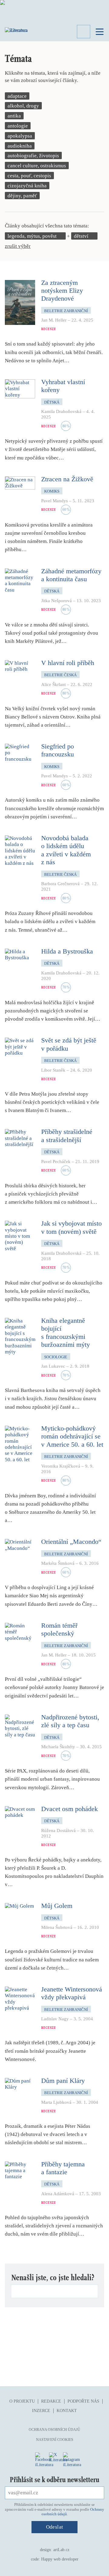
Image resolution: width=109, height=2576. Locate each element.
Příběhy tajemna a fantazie (63, 2168)
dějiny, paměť (22, 196)
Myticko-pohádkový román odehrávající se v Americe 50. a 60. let (72, 1436)
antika (14, 116)
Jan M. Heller (54, 320)
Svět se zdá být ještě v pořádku (69, 1044)
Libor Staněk (53, 1070)
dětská (52, 402)
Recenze (49, 329)
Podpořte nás (83, 2401)
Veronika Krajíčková (61, 1466)
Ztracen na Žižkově (67, 479)
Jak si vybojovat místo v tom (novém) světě (71, 1227)
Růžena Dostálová (58, 1830)
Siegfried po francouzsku (58, 750)
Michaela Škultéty (58, 1747)
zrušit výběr (18, 246)
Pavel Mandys (54, 501)
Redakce (51, 2401)
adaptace (17, 96)
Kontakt (67, 2411)
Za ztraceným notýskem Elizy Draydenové (62, 291)
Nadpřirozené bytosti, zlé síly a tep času (70, 1721)
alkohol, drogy (23, 106)
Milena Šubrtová (57, 1927)
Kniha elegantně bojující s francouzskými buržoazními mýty (66, 1332)
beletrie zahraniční (66, 311)
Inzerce (41, 2411)
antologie (18, 126)
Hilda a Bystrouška (67, 951)
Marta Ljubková (56, 2102)
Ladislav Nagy (55, 2019)
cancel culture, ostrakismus (37, 166)
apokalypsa (20, 136)
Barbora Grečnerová (60, 884)
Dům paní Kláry (63, 2081)
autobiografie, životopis (33, 156)
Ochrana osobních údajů (54, 2430)
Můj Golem (57, 1906)
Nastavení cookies (55, 2440)
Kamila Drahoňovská (61, 411)
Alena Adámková (58, 2194)
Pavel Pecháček (56, 1162)
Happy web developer (60, 2559)
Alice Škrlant (53, 684)
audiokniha (20, 146)
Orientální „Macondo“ (71, 1542)
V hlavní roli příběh (68, 663)
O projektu (22, 2401)
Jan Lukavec (53, 1366)
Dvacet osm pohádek (69, 1809)
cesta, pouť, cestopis (29, 176)
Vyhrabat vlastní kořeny (63, 386)
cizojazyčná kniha (27, 186)
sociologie (56, 1357)
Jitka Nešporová (56, 601)
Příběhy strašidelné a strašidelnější (67, 1136)
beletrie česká (60, 675)
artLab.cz (61, 2550)
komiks (52, 491)
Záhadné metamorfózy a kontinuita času (71, 575)
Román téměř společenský (59, 1629)
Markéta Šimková (58, 1563)
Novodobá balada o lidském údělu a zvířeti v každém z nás (66, 850)
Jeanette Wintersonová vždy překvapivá (72, 1993)
